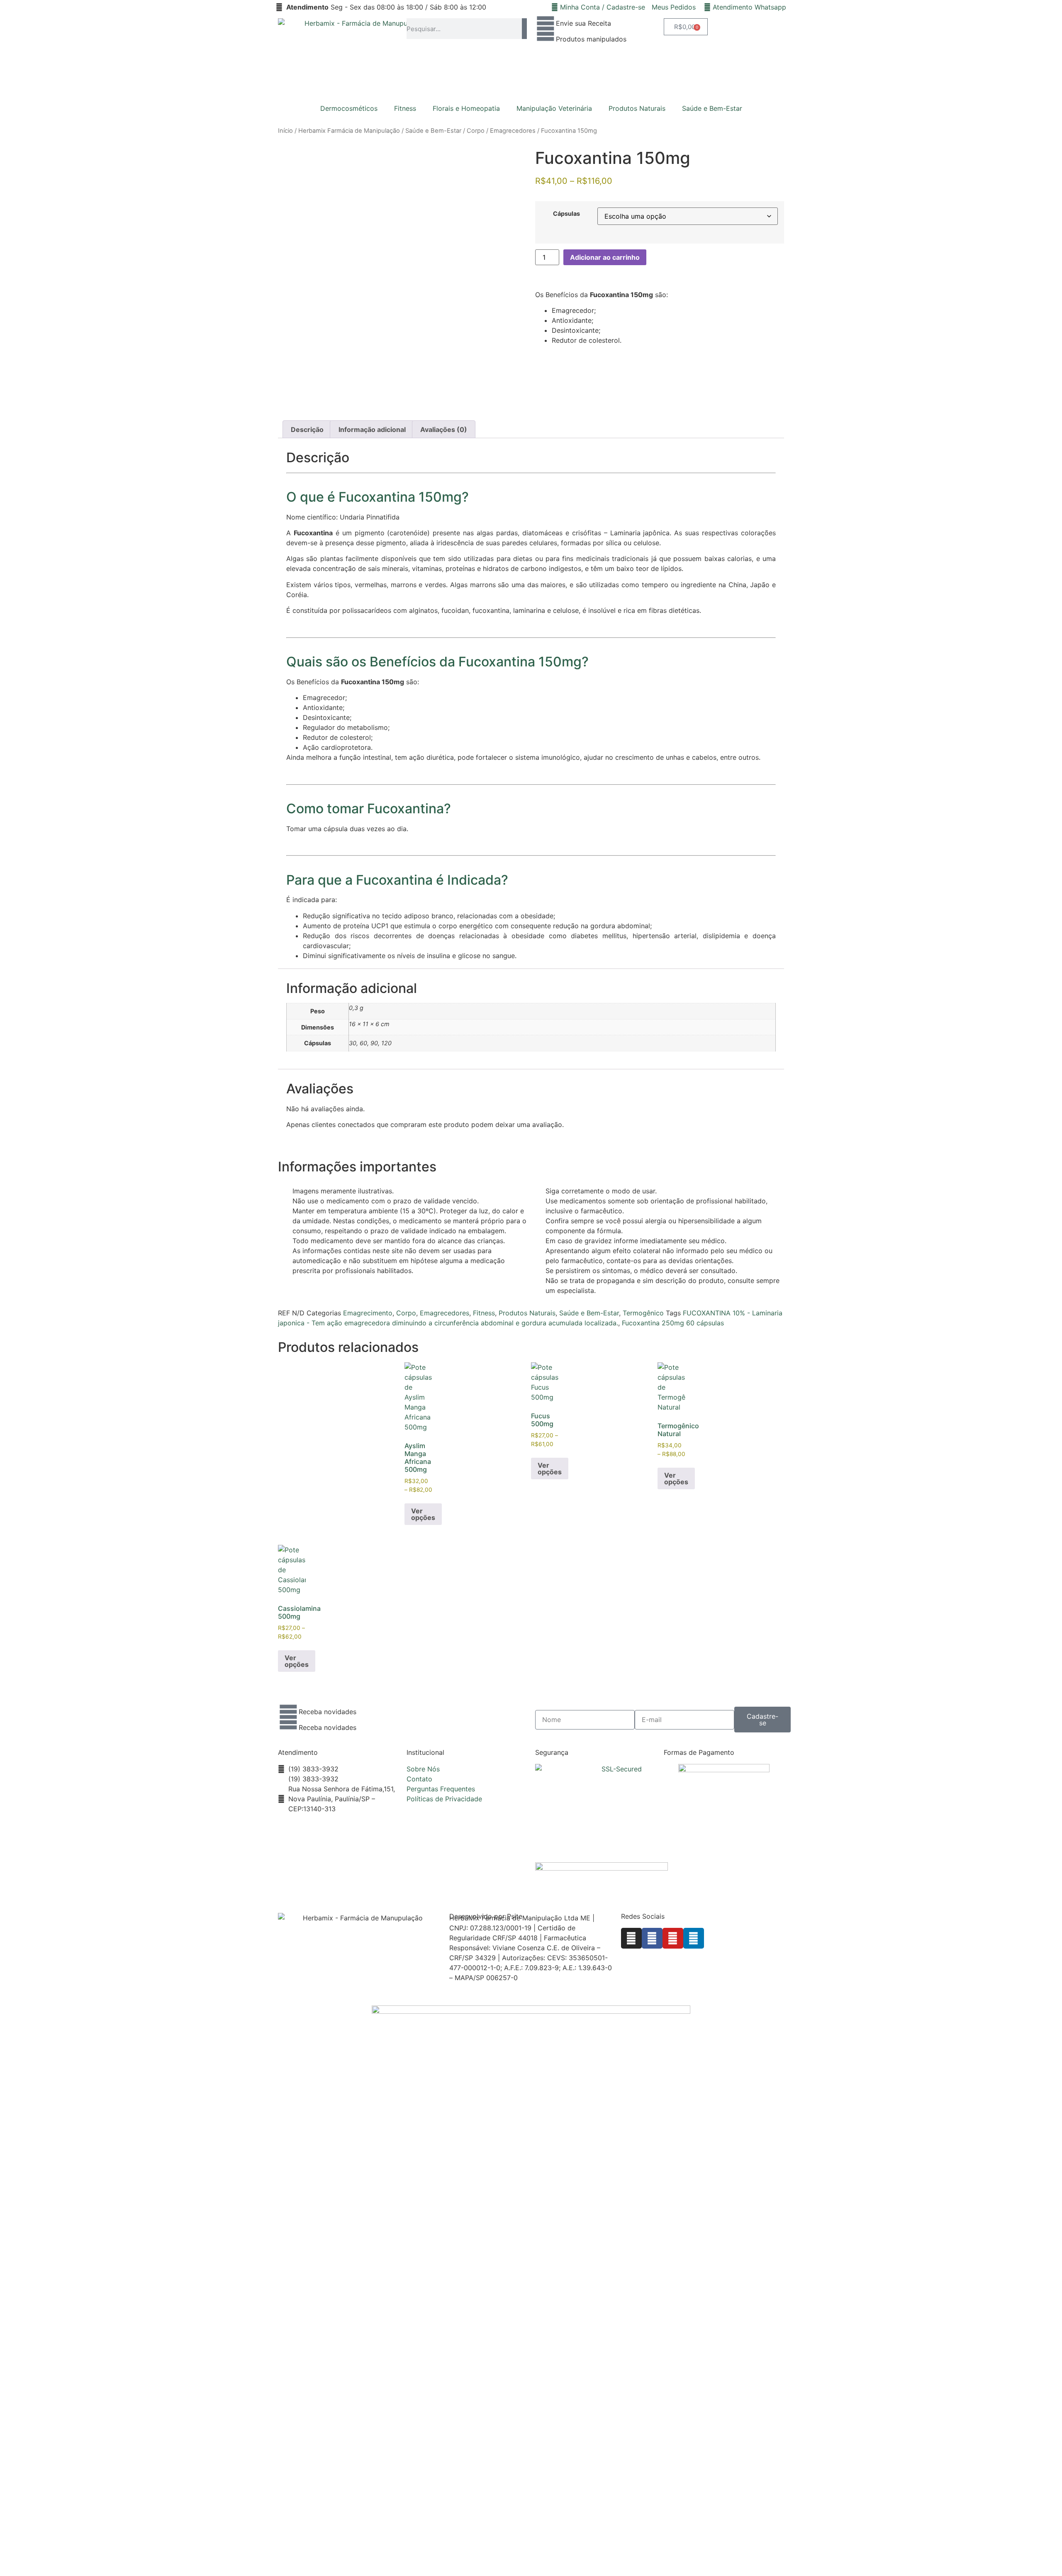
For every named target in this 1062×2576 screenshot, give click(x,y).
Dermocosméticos (349, 108)
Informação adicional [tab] (372, 429)
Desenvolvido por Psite (486, 1916)
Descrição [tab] (307, 429)
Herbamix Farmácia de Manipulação (349, 131)
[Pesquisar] (524, 29)
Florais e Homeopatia (466, 108)
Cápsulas (566, 214)
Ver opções (423, 1514)
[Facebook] (652, 1938)
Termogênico (643, 1313)
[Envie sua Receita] (546, 29)
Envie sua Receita (583, 23)
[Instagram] (631, 1938)
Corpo (476, 131)
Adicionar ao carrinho (605, 257)
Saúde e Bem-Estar (712, 108)
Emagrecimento (368, 1313)
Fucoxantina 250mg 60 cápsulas (673, 1323)
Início (285, 131)
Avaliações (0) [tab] (444, 429)
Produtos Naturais (637, 108)
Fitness (405, 108)
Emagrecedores (513, 131)
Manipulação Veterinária (554, 108)
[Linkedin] (694, 1938)
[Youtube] (673, 1938)
